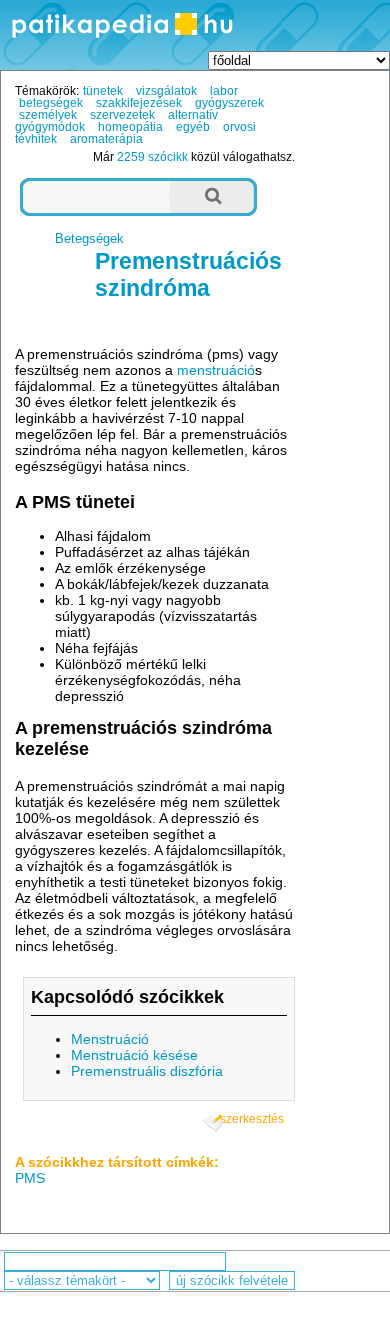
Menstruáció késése (134, 1055)
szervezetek (122, 115)
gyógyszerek (229, 103)
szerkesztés (252, 1119)
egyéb (193, 127)
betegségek (51, 103)
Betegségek (89, 238)
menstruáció (216, 370)
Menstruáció (110, 1039)
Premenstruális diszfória (147, 1071)
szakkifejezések (139, 103)
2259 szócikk (152, 157)
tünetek (103, 91)
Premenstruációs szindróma (188, 274)
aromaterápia (106, 139)
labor (224, 91)
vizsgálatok (166, 91)
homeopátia (130, 127)
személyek (48, 115)
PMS (30, 1178)
